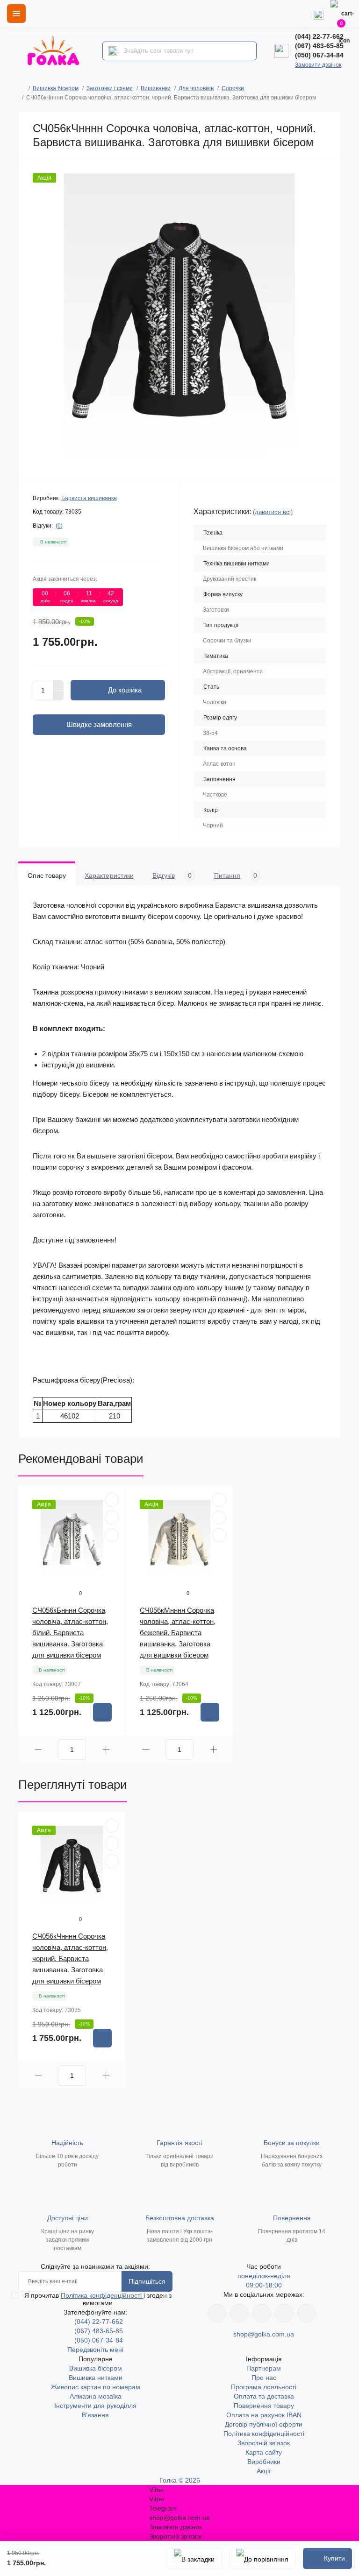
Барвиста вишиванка (89, 498)
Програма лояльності (264, 2387)
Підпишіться (147, 2281)
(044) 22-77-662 (319, 36)
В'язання (95, 2415)
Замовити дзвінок (318, 65)
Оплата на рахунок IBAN (264, 2415)
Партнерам (264, 2368)
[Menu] (16, 14)
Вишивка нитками (96, 2378)
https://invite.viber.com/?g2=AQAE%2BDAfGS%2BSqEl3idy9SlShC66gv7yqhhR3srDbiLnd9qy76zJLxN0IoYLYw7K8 (284, 2313)
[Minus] (58, 696)
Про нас (264, 2378)
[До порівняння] (262, 2558)
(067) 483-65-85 (319, 46)
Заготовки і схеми (110, 88)
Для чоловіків (196, 88)
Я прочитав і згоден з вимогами (98, 2299)
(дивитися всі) (273, 512)
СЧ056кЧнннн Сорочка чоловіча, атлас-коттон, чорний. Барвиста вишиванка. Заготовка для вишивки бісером (70, 1958)
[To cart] (102, 1712)
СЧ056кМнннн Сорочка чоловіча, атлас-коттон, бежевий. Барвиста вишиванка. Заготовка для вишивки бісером (178, 1633)
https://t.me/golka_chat (307, 2313)
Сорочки (233, 88)
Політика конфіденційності (102, 2295)
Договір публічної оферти (264, 2424)
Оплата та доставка (264, 2396)
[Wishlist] (112, 1517)
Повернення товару (264, 2406)
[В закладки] (194, 2558)
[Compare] (112, 1535)
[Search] (113, 51)
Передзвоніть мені (95, 2350)
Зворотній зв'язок (264, 2443)
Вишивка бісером (56, 88)
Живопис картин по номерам (96, 2387)
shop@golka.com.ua (264, 2334)
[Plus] (58, 685)
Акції (264, 2471)
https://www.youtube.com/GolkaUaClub (262, 2313)
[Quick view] (112, 1500)
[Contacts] (318, 14)
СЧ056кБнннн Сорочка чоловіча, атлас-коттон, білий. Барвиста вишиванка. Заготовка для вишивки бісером (70, 1633)
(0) (59, 526)
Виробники (264, 2462)
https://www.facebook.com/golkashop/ (217, 2313)
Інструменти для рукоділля (95, 2406)
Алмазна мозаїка (96, 2396)
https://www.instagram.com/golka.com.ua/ (239, 2313)
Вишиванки (156, 88)
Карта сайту (264, 2452)
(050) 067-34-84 (319, 55)
